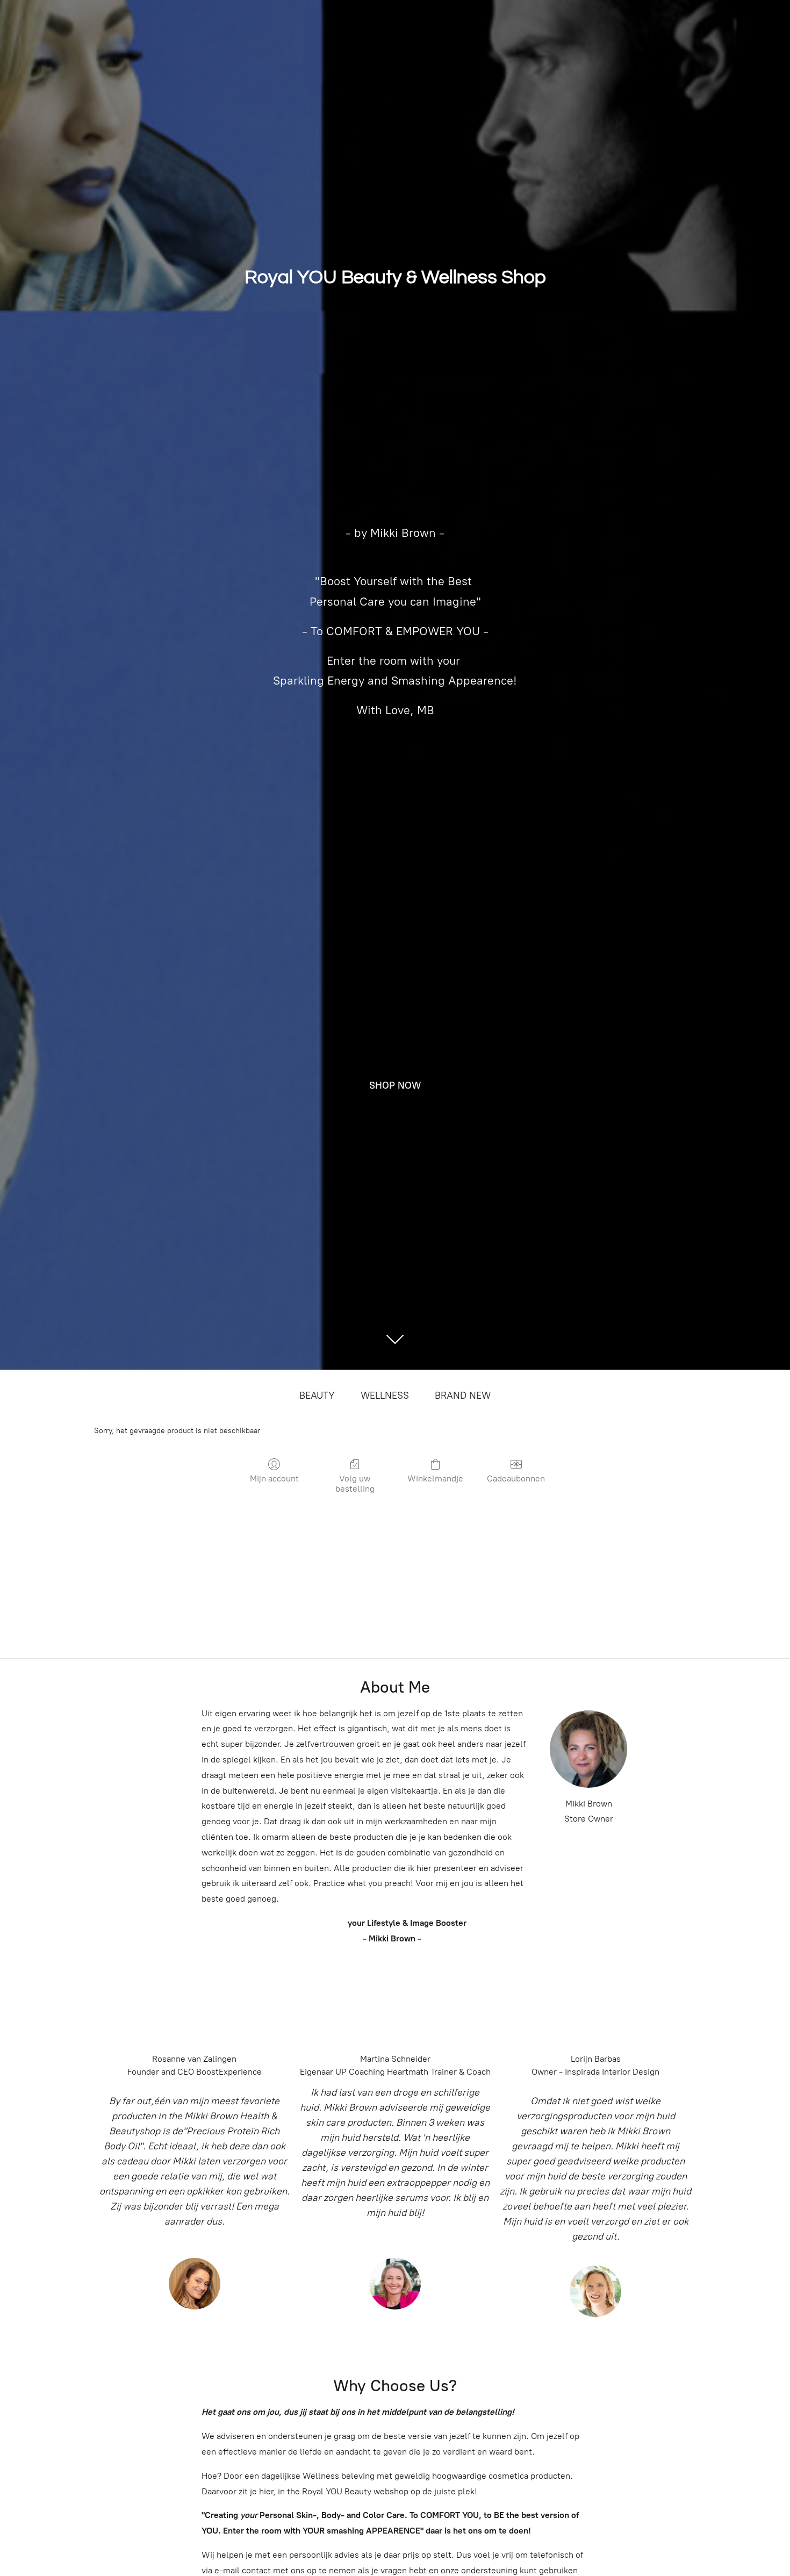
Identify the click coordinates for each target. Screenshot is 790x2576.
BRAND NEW (463, 1395)
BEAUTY (317, 1395)
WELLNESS (385, 1395)
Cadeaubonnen (516, 1478)
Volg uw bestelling (355, 1484)
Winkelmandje (435, 1478)
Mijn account (274, 1478)
